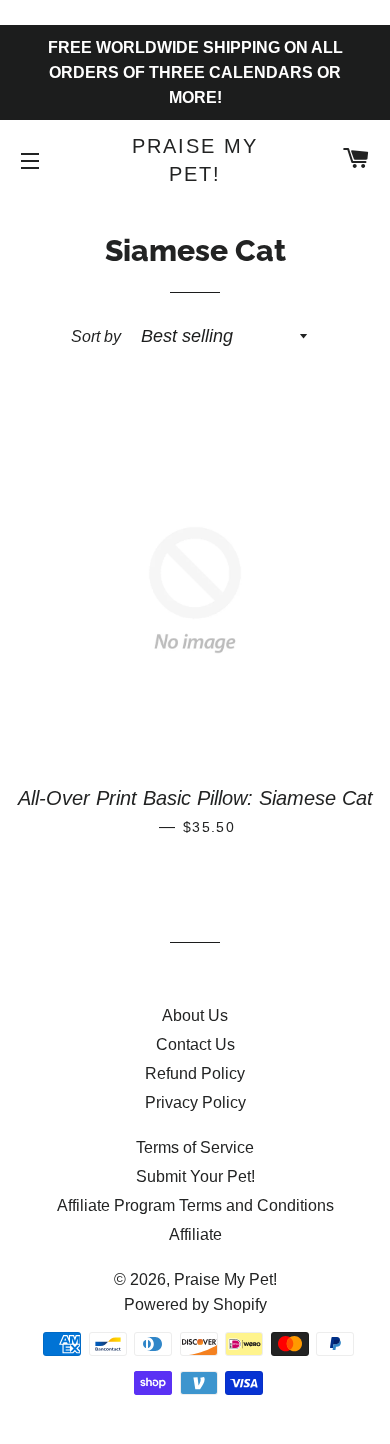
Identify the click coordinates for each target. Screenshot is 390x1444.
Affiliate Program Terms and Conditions (195, 1205)
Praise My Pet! (195, 160)
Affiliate (195, 1234)
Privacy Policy (195, 1102)
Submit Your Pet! (195, 1176)
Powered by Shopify (195, 1304)
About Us (195, 1015)
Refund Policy (195, 1073)
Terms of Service (195, 1147)
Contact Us (195, 1044)
